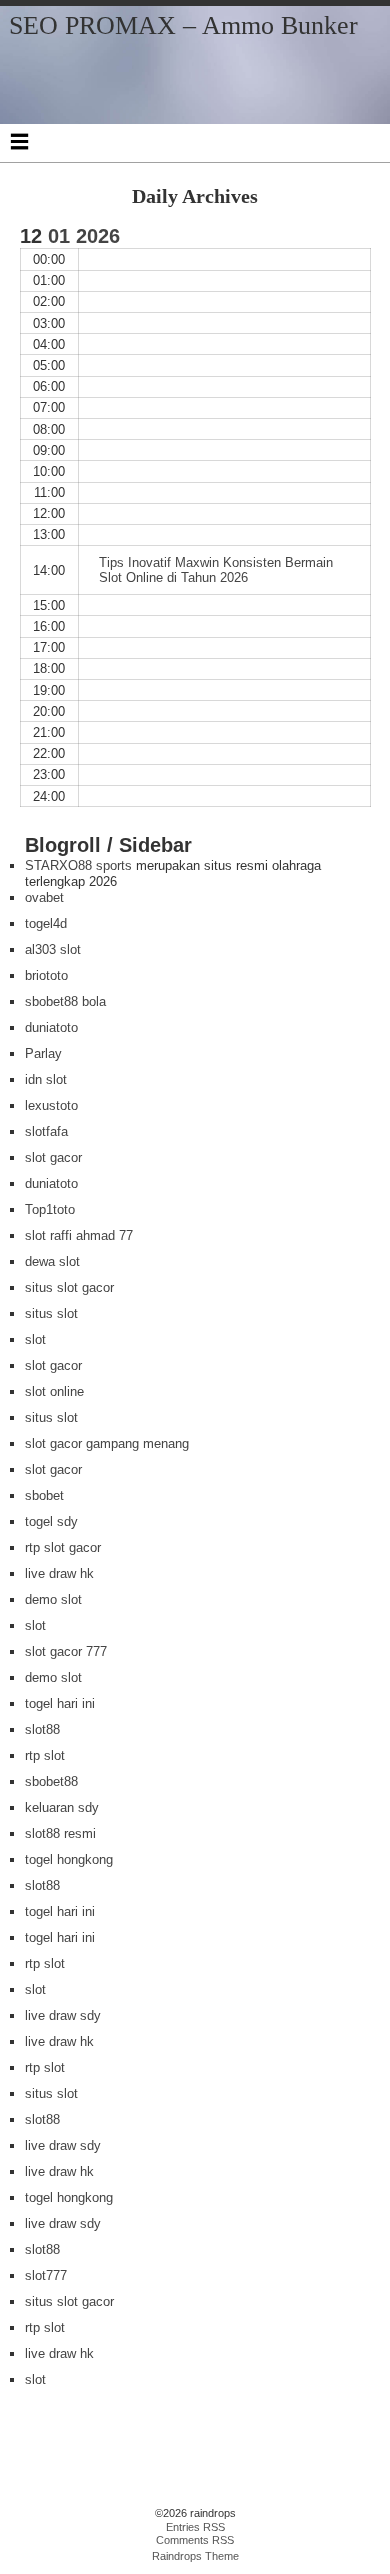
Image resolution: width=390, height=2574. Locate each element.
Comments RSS (195, 2540)
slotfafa (46, 1131)
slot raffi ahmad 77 (79, 1235)
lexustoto (51, 1105)
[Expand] (19, 141)
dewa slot (52, 1261)
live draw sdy (63, 2015)
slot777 (46, 2275)
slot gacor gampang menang (107, 1443)
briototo (46, 975)
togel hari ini (60, 1703)
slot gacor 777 (66, 1651)
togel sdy (51, 1521)
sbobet (44, 1495)
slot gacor (53, 1157)
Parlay (43, 1053)
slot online (54, 1391)
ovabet (44, 897)
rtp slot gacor (63, 1547)
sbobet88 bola (65, 1001)
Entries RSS (195, 2527)
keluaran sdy (62, 1807)
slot (35, 1339)
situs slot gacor (69, 1287)
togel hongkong (69, 1859)
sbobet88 (51, 1781)
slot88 (42, 1729)
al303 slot (53, 949)
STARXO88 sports (78, 865)
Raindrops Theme (195, 2556)
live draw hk (59, 1573)
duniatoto (51, 1027)
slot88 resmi (60, 1833)
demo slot (53, 1599)
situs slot (51, 1313)
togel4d (46, 923)
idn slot (46, 1079)
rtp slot (45, 1755)
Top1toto (50, 1209)
